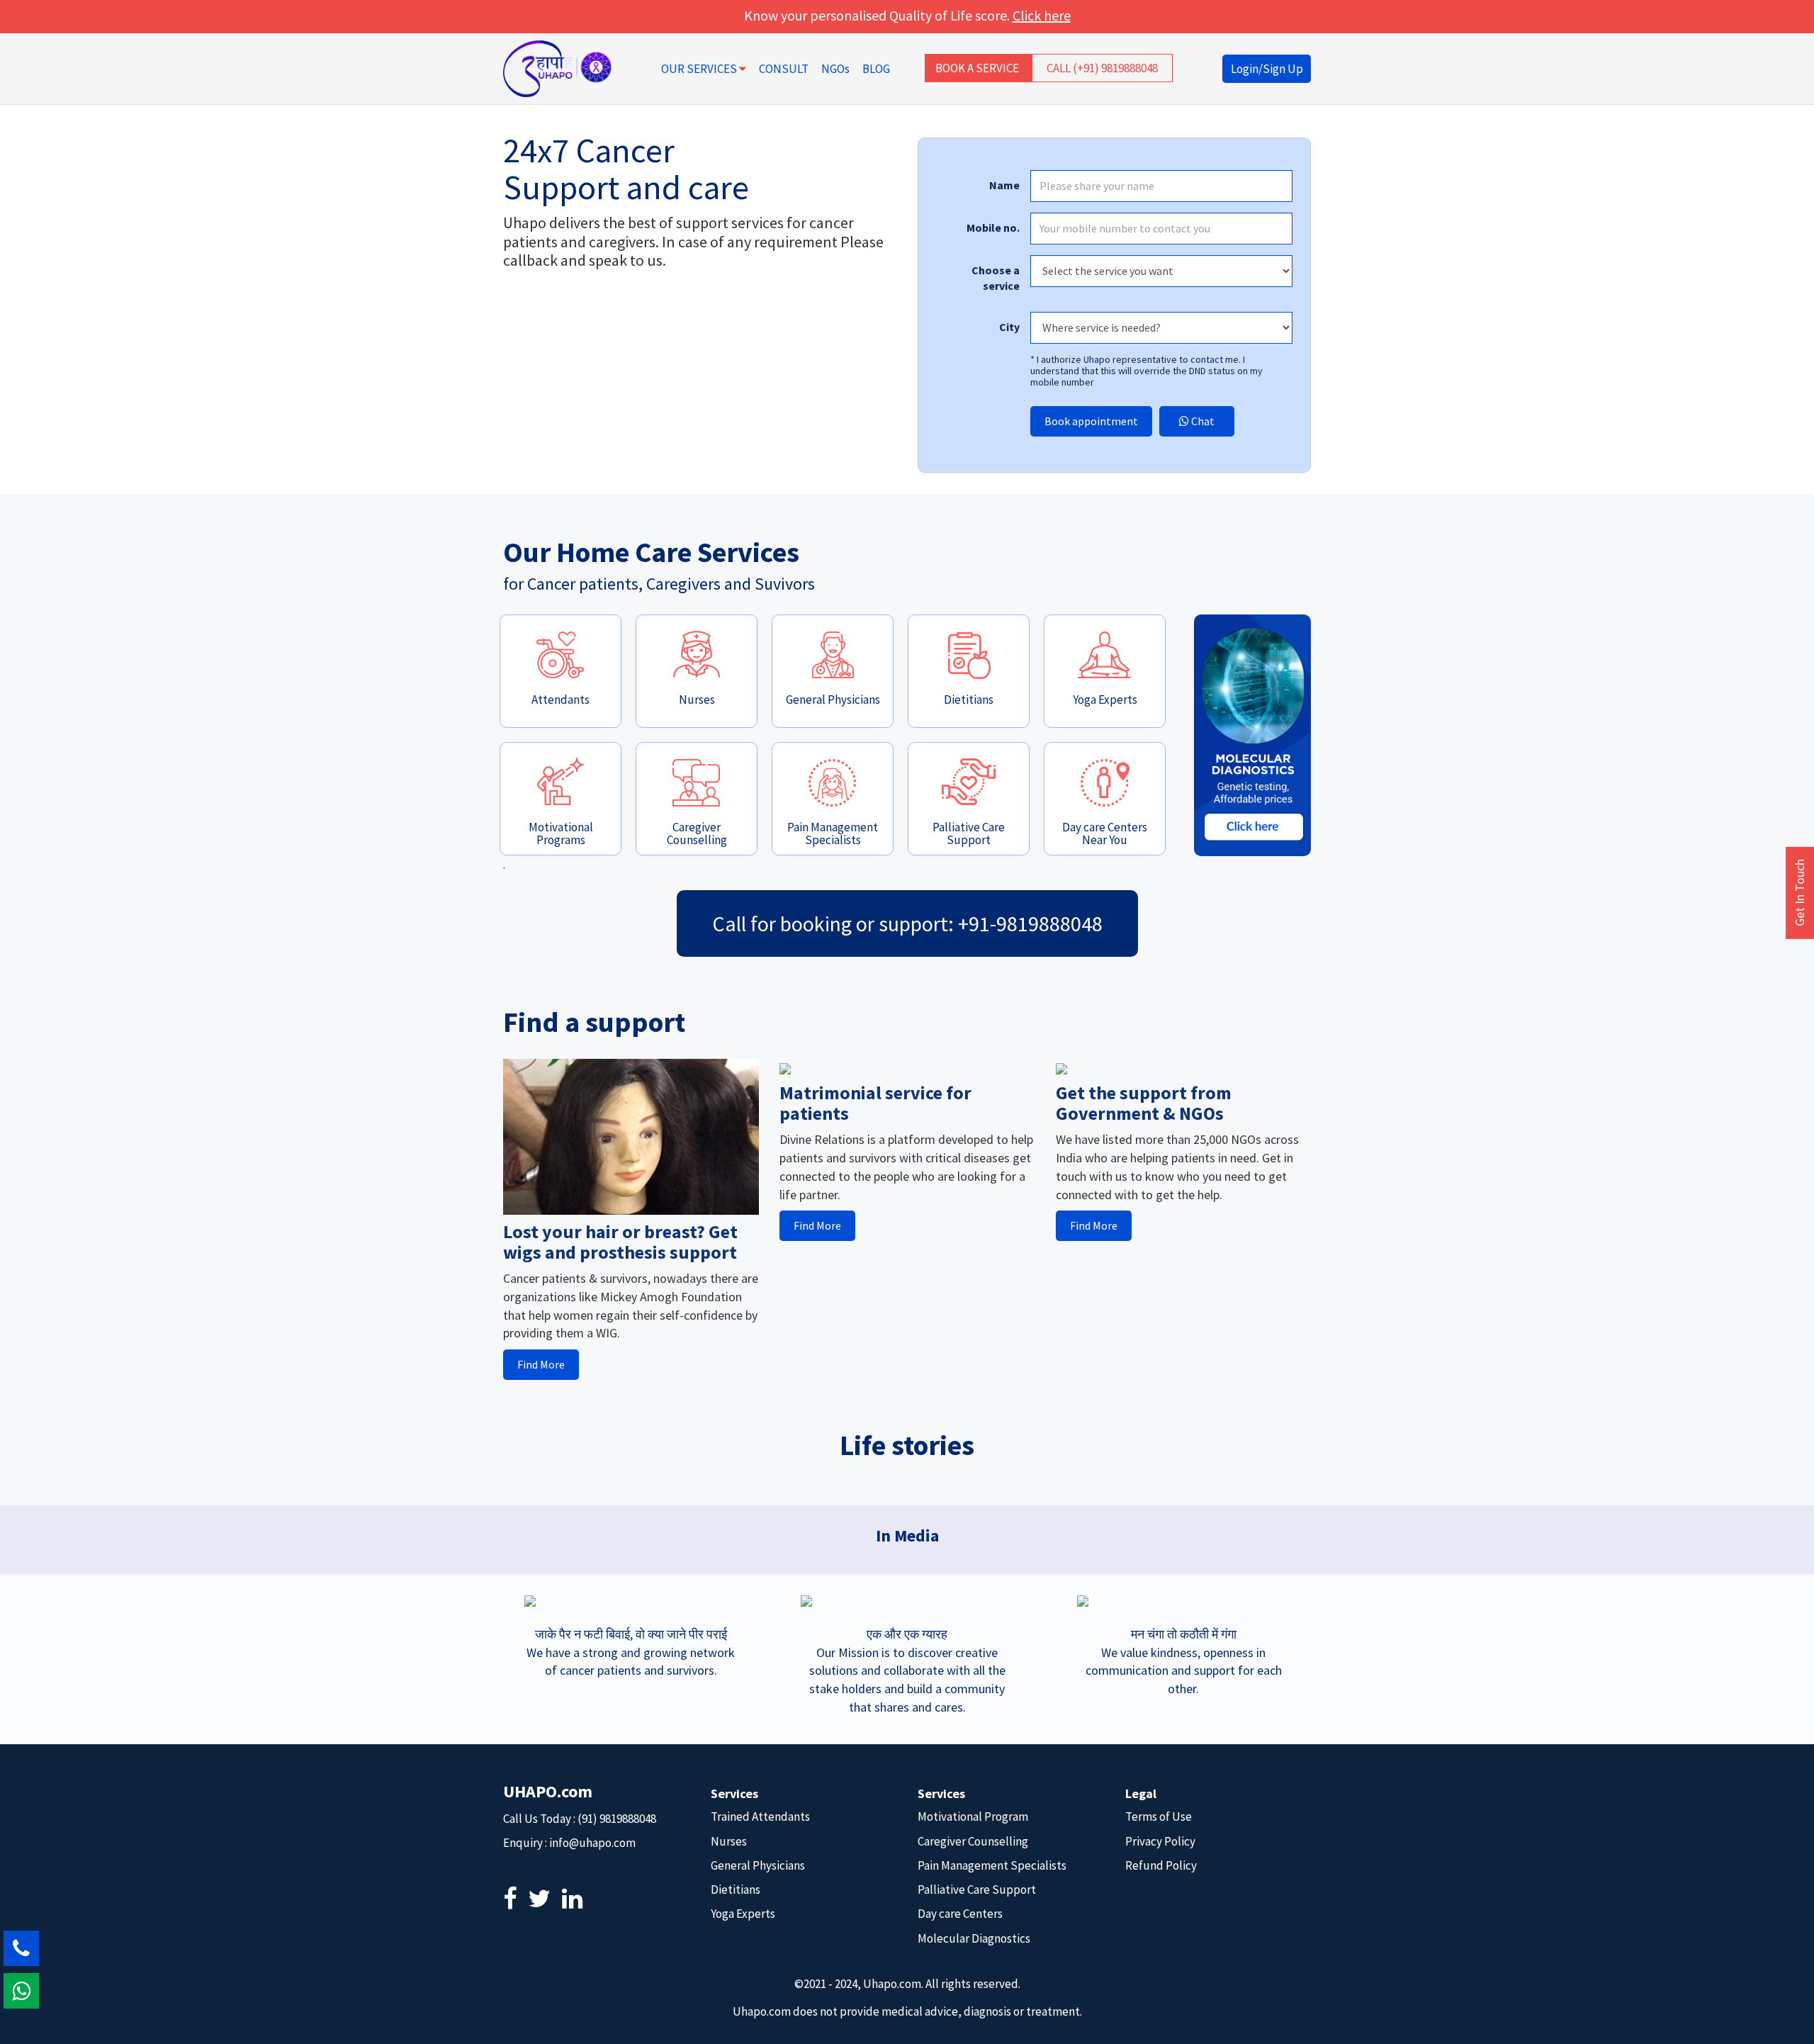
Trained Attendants (760, 1816)
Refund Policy (1161, 1865)
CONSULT (784, 69)
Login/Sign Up (1267, 69)
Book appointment (1091, 421)
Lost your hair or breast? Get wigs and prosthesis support (620, 1242)
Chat (1202, 421)
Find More (541, 1364)
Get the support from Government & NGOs (1144, 1103)
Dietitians (736, 1889)
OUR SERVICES (700, 69)
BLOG (876, 69)
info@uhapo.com (592, 1843)
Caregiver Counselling (973, 1841)
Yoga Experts (743, 1914)
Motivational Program (973, 1816)
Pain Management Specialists (992, 1865)
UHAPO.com (548, 1791)
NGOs (835, 69)
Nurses (729, 1841)
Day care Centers (960, 1914)
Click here (1042, 15)
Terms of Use (1159, 1816)
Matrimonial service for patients (875, 1103)
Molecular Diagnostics (974, 1938)
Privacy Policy (1160, 1841)
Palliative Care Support (977, 1889)
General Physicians (758, 1865)
